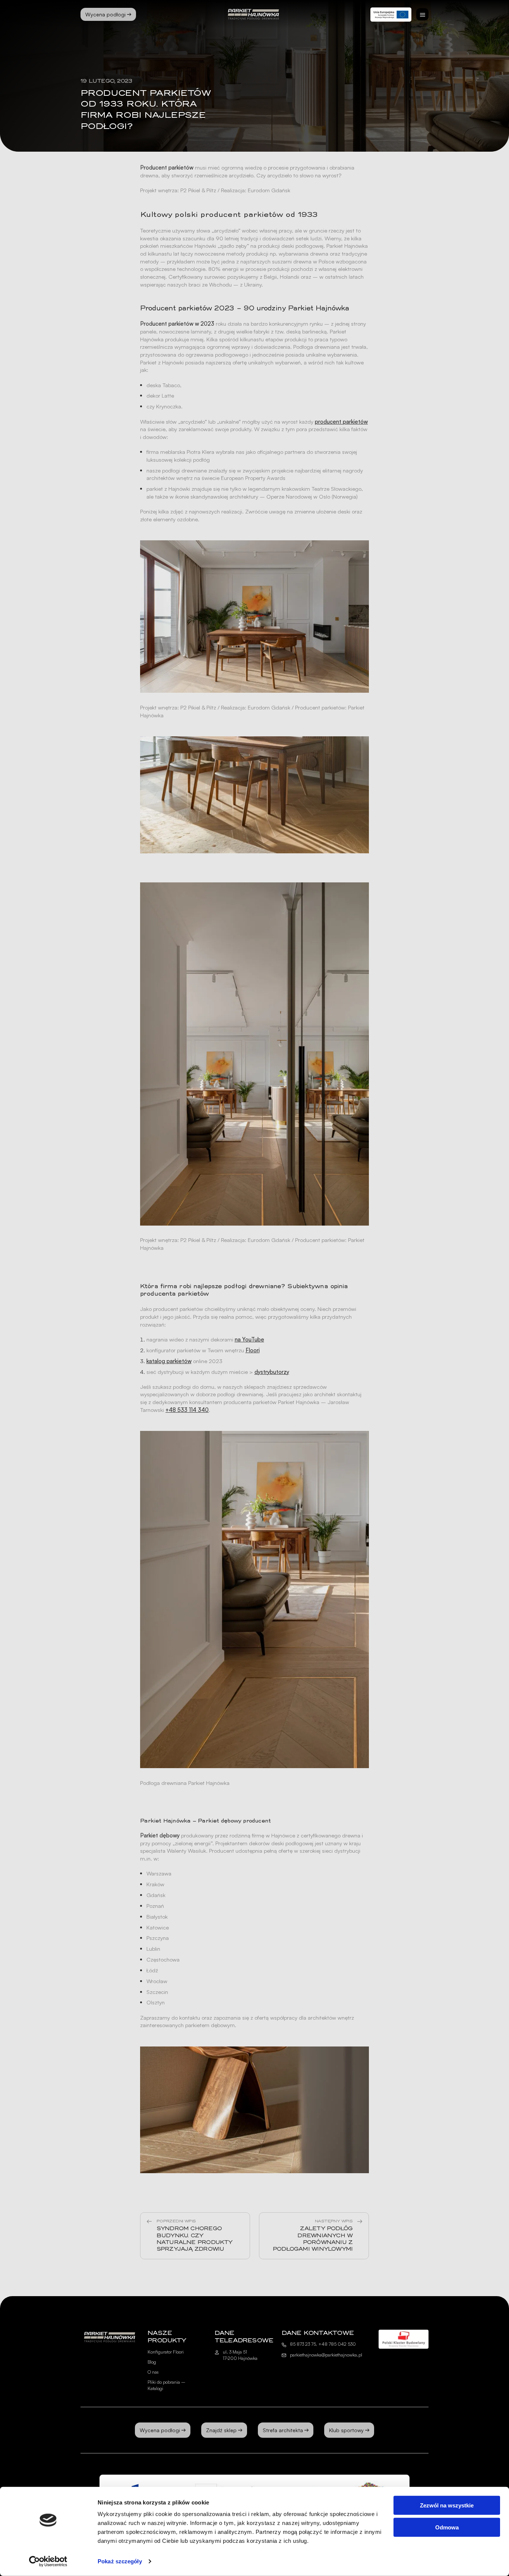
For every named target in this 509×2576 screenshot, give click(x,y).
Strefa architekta (283, 2430)
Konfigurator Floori (166, 2352)
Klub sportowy (346, 2430)
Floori (253, 1350)
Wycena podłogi (105, 14)
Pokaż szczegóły (120, 2561)
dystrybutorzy (272, 1372)
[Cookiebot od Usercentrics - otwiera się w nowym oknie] (48, 2561)
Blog (152, 2362)
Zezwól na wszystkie (447, 2505)
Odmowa (447, 2527)
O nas (153, 2372)
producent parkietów (341, 422)
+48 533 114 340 (187, 1410)
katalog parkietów (169, 1361)
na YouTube (249, 1339)
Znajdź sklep (221, 2430)
